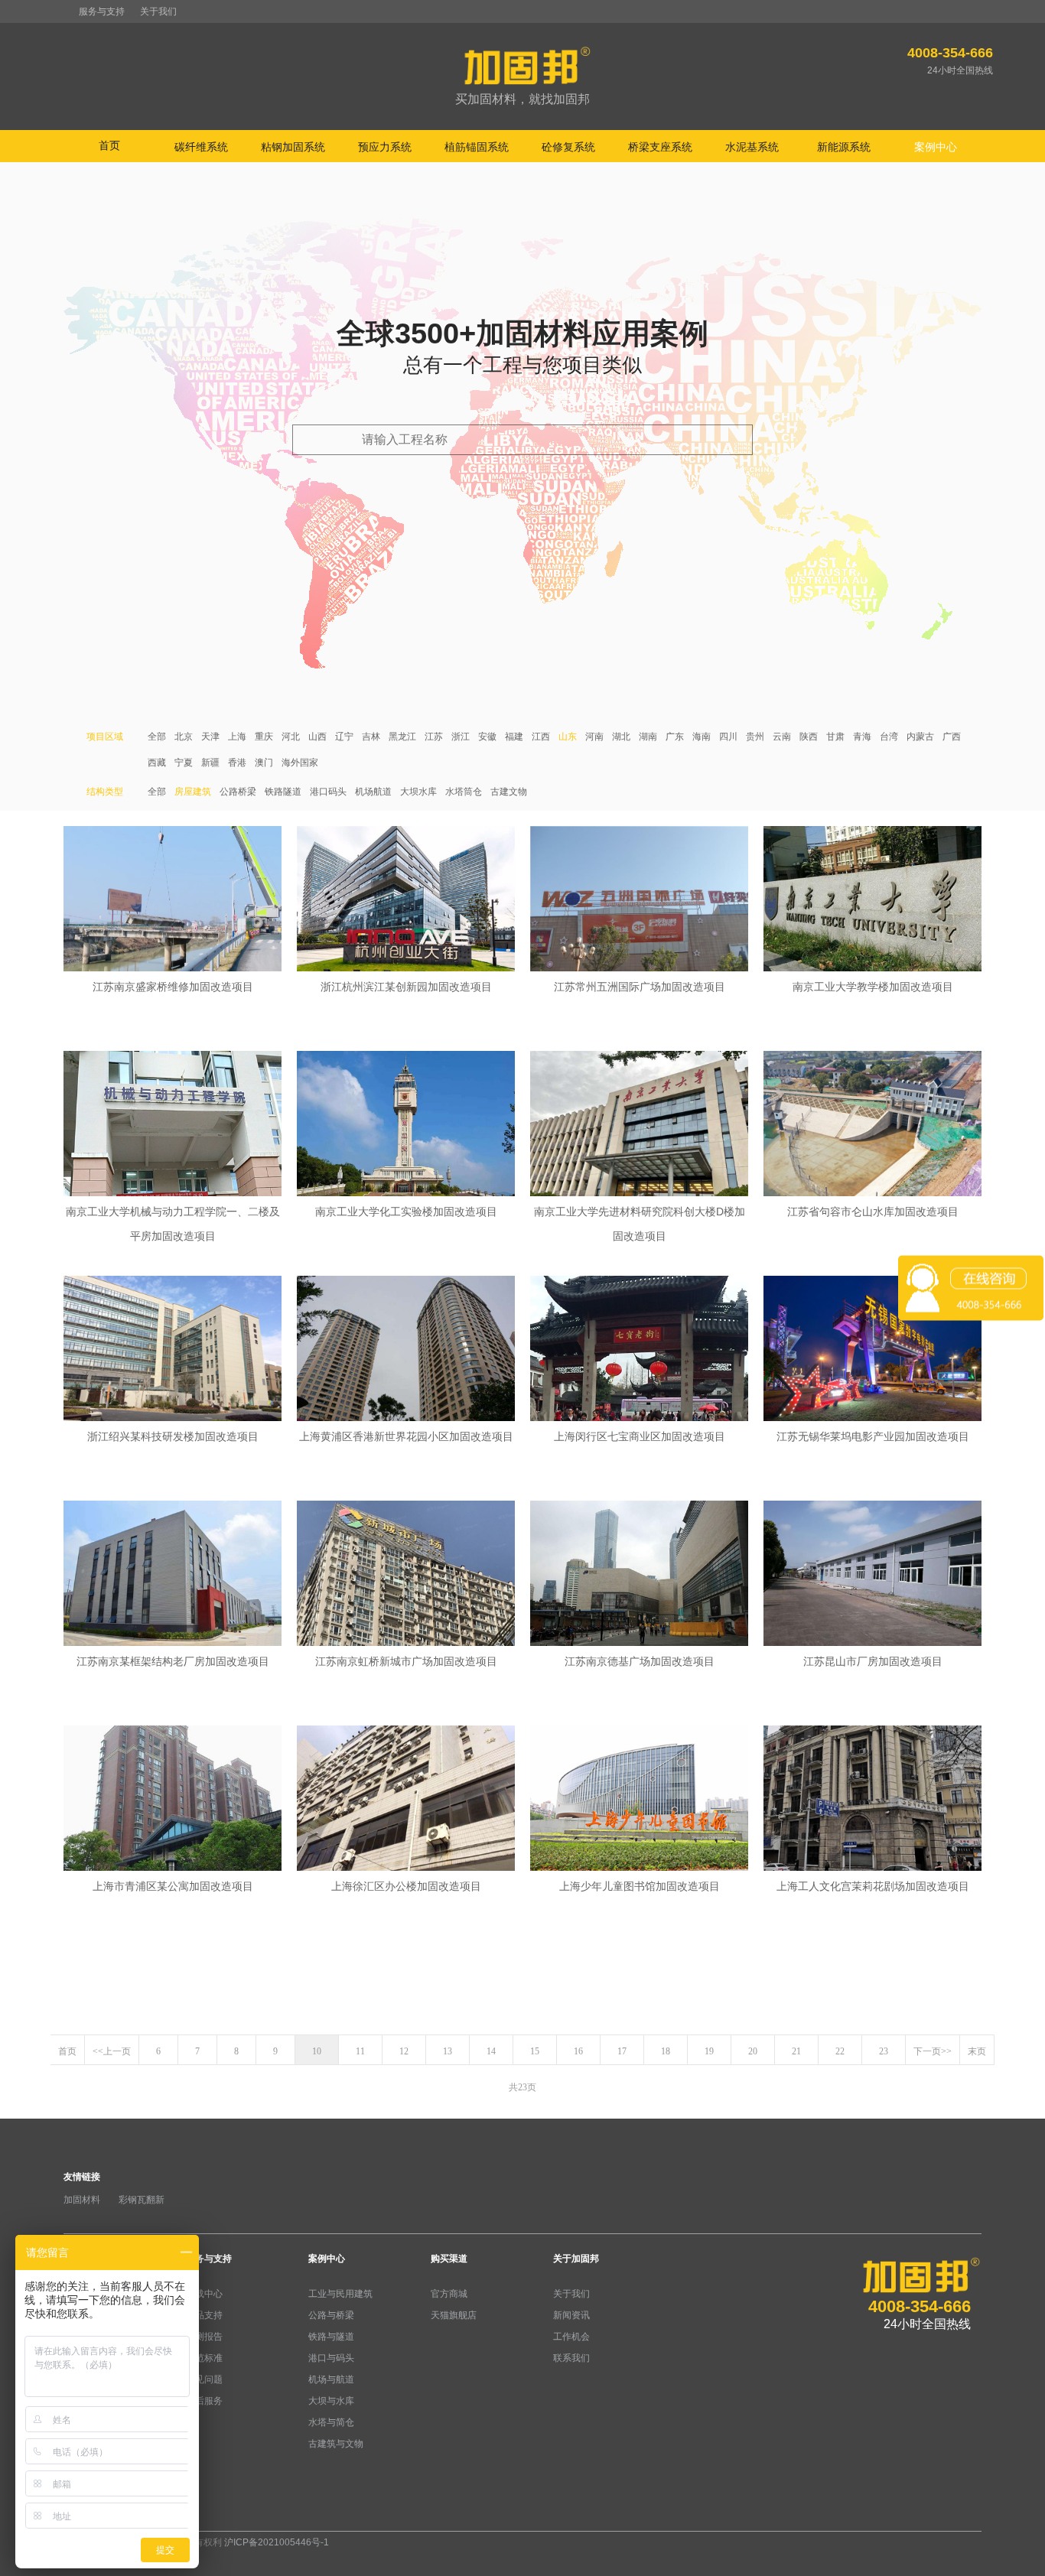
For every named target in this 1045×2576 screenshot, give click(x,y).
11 (360, 2051)
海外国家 (300, 763)
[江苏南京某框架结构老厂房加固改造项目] (173, 1575)
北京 (184, 737)
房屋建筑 (193, 792)
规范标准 (204, 2358)
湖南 (648, 737)
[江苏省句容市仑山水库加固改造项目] (872, 1125)
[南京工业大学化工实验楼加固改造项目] (406, 1125)
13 (448, 2051)
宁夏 (184, 763)
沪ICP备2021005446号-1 (277, 2542)
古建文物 (509, 792)
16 (578, 2051)
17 (622, 2051)
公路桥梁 (238, 792)
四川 (728, 737)
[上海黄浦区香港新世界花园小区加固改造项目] (406, 1350)
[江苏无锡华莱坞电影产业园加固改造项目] (872, 1350)
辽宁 (344, 737)
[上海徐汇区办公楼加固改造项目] (406, 1800)
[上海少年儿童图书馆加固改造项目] (639, 1800)
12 (404, 2051)
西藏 (157, 763)
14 (491, 2051)
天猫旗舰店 (454, 2315)
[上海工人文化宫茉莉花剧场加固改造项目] (872, 1800)
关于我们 (158, 11)
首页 (109, 145)
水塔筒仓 (464, 792)
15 (535, 2051)
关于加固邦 (576, 2259)
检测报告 (204, 2337)
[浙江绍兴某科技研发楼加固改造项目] (173, 1350)
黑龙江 (402, 737)
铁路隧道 (283, 792)
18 (666, 2051)
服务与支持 (102, 11)
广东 (675, 737)
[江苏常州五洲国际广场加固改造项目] (639, 900)
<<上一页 (112, 2051)
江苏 (434, 737)
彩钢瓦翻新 (142, 2200)
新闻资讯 (571, 2315)
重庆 (264, 737)
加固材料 (82, 2200)
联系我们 (571, 2358)
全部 (157, 737)
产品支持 (204, 2315)
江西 (541, 737)
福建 (514, 737)
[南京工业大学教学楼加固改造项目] (872, 900)
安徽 (487, 737)
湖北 (621, 737)
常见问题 (204, 2379)
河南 (594, 737)
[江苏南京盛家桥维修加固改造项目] (173, 900)
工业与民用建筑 (340, 2294)
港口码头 (328, 792)
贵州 (755, 737)
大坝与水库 (331, 2401)
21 (796, 2051)
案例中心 (327, 2259)
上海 (237, 737)
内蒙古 (920, 737)
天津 (210, 737)
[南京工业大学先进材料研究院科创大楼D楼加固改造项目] (639, 1125)
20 (753, 2051)
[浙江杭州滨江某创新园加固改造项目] (406, 900)
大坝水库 (418, 792)
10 (317, 2051)
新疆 (210, 763)
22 (840, 2051)
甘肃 (835, 737)
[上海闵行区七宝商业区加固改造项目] (639, 1350)
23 (884, 2051)
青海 (862, 737)
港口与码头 (331, 2358)
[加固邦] (522, 77)
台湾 (889, 737)
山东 (568, 737)
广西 (952, 737)
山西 (317, 737)
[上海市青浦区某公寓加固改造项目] (173, 1800)
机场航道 (373, 792)
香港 (237, 763)
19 (709, 2051)
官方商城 (449, 2294)
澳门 (264, 763)
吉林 (371, 737)
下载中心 (204, 2294)
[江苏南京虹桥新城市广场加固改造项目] (406, 1575)
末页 (977, 2051)
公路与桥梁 (331, 2315)
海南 (702, 737)
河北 (291, 737)
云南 (782, 737)
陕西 (809, 737)
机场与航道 (331, 2379)
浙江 (461, 737)
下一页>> (933, 2051)
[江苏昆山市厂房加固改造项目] (872, 1575)
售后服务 (204, 2401)
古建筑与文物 (336, 2444)
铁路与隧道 (331, 2337)
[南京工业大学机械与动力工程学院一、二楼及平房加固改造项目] (173, 1125)
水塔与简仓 (331, 2422)
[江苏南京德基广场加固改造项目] (639, 1575)
